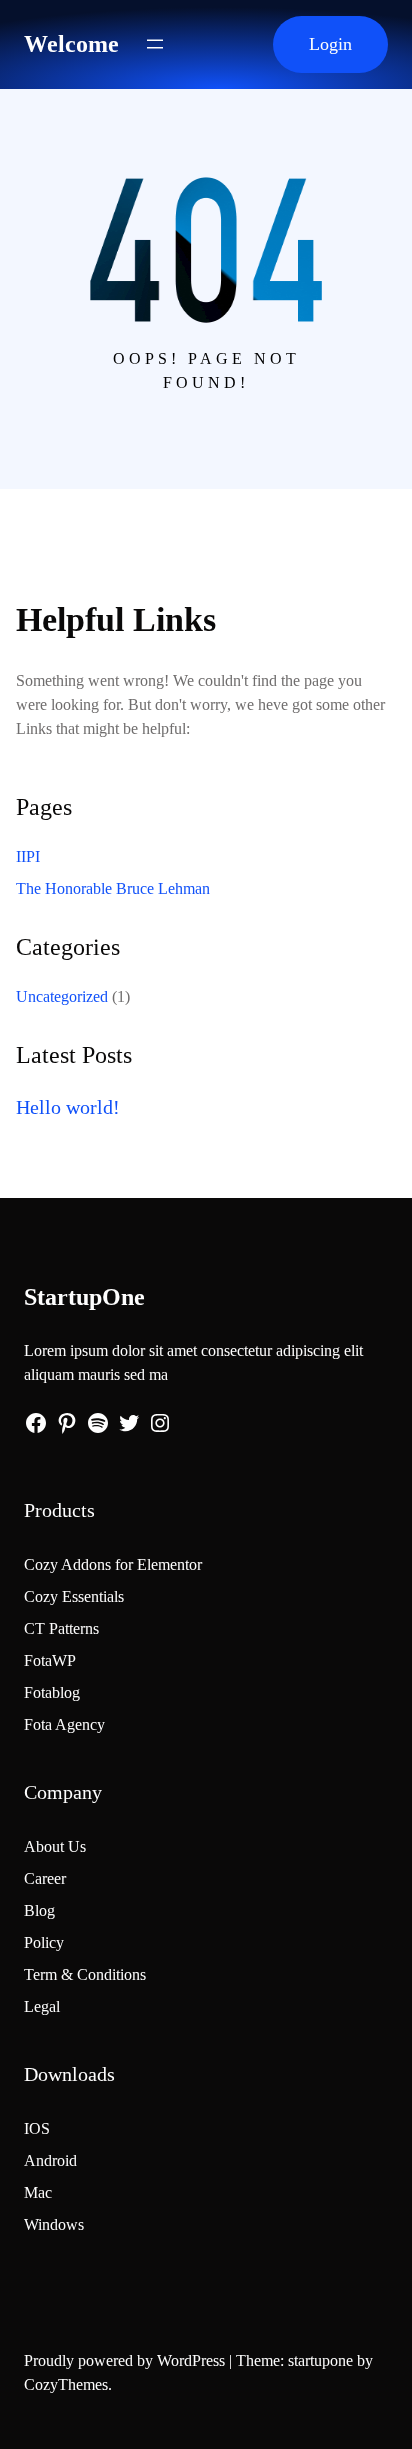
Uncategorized (62, 996)
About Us (55, 1846)
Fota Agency (64, 1724)
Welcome (71, 44)
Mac (38, 2192)
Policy (44, 1942)
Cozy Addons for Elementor (113, 1564)
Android (50, 2160)
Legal (42, 2006)
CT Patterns (61, 1628)
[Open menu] (155, 44)
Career (45, 1878)
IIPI (28, 856)
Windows (54, 2224)
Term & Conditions (85, 1974)
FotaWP (50, 1660)
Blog (39, 1910)
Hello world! (68, 1107)
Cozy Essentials (74, 1596)
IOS (37, 2128)
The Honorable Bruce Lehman (113, 888)
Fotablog (52, 1692)
